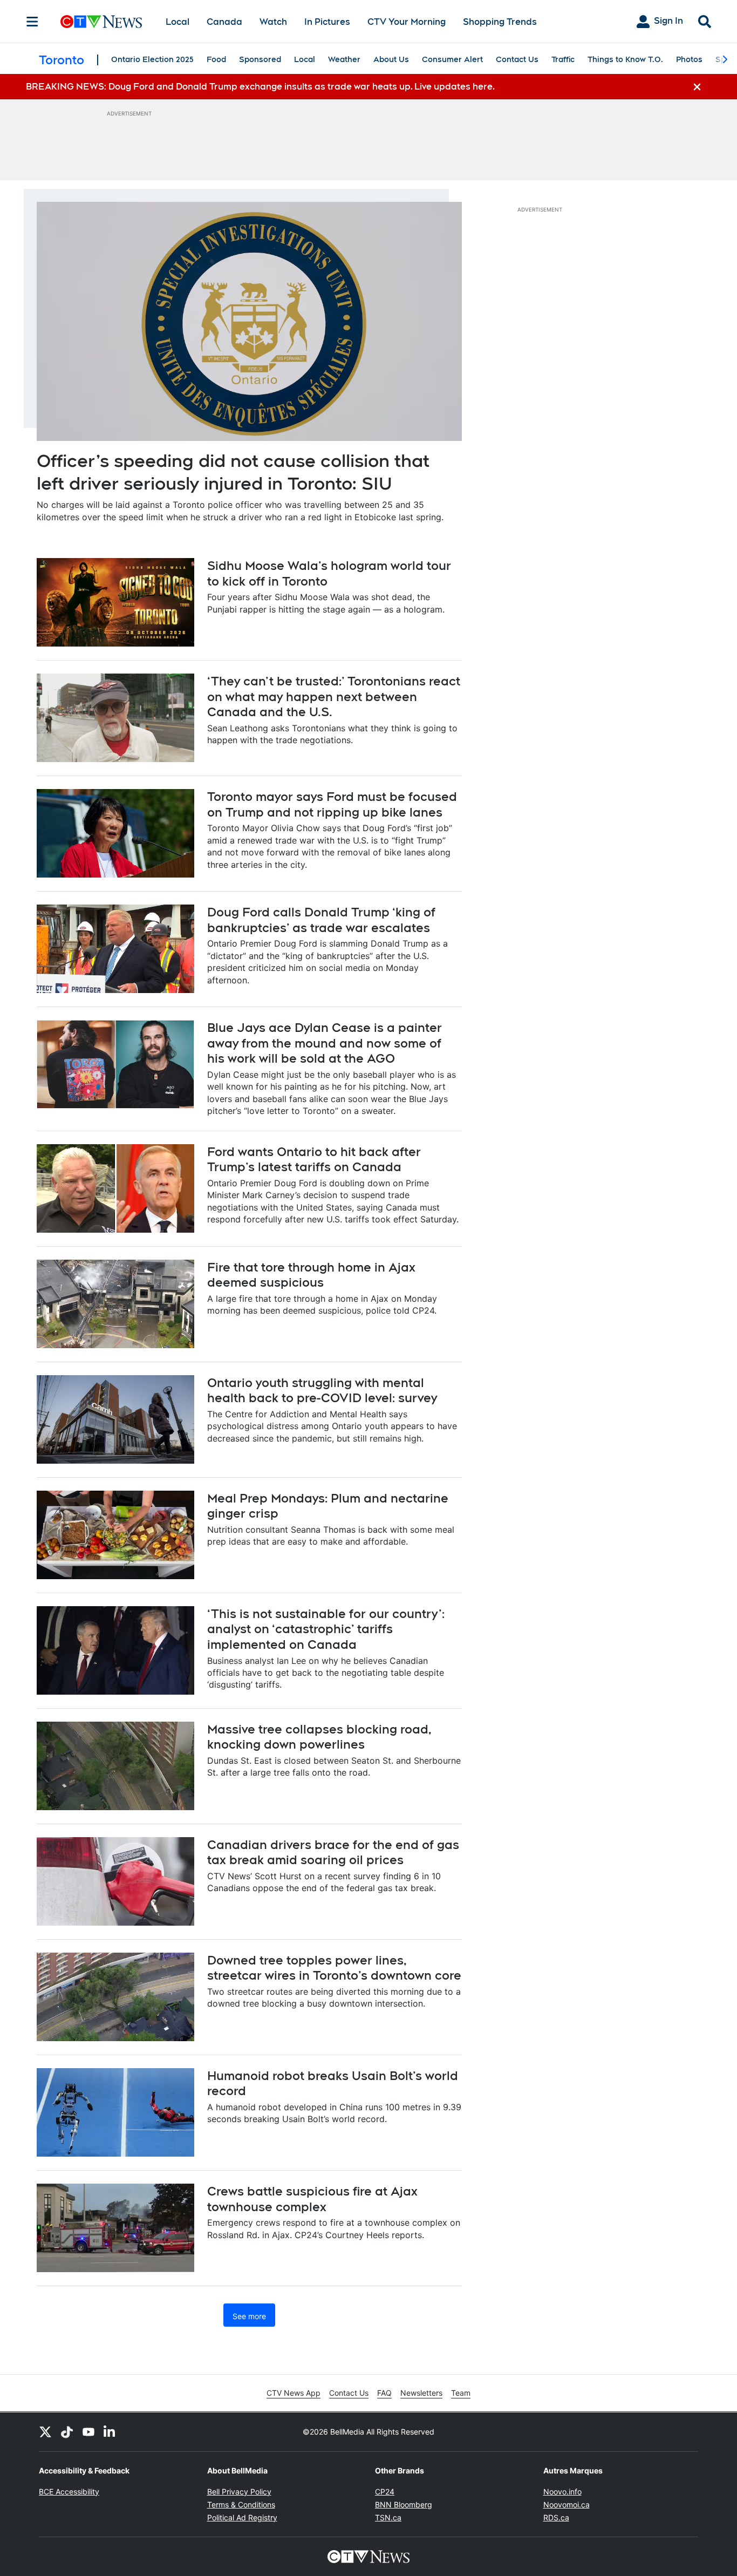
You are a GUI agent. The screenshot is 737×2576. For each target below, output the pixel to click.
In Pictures (327, 22)
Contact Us (517, 59)
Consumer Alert (452, 59)
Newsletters (421, 2393)
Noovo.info (562, 2492)
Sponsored (260, 59)
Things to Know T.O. (625, 59)
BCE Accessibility (69, 2492)
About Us (391, 59)
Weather (344, 59)
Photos (689, 59)
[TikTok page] (67, 2432)
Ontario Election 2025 (152, 59)
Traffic (563, 59)
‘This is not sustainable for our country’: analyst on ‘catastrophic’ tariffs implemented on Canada (326, 1629)
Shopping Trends (500, 22)
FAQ (384, 2393)
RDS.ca (556, 2517)
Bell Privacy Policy (239, 2492)
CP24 (385, 2492)
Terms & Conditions (241, 2504)
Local (178, 22)
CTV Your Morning (407, 22)
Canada (224, 22)
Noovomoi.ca (567, 2504)
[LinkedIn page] (110, 2432)
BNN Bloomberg (404, 2504)
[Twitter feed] (45, 2432)
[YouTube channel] (88, 2432)
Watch (273, 22)
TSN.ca (388, 2517)
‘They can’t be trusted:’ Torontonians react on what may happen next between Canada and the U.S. (334, 696)
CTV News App (294, 2393)
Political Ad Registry (242, 2517)
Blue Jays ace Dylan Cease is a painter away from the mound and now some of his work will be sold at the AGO (325, 1043)
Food (216, 59)
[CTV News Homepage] (101, 22)
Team (461, 2393)
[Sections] (32, 22)
